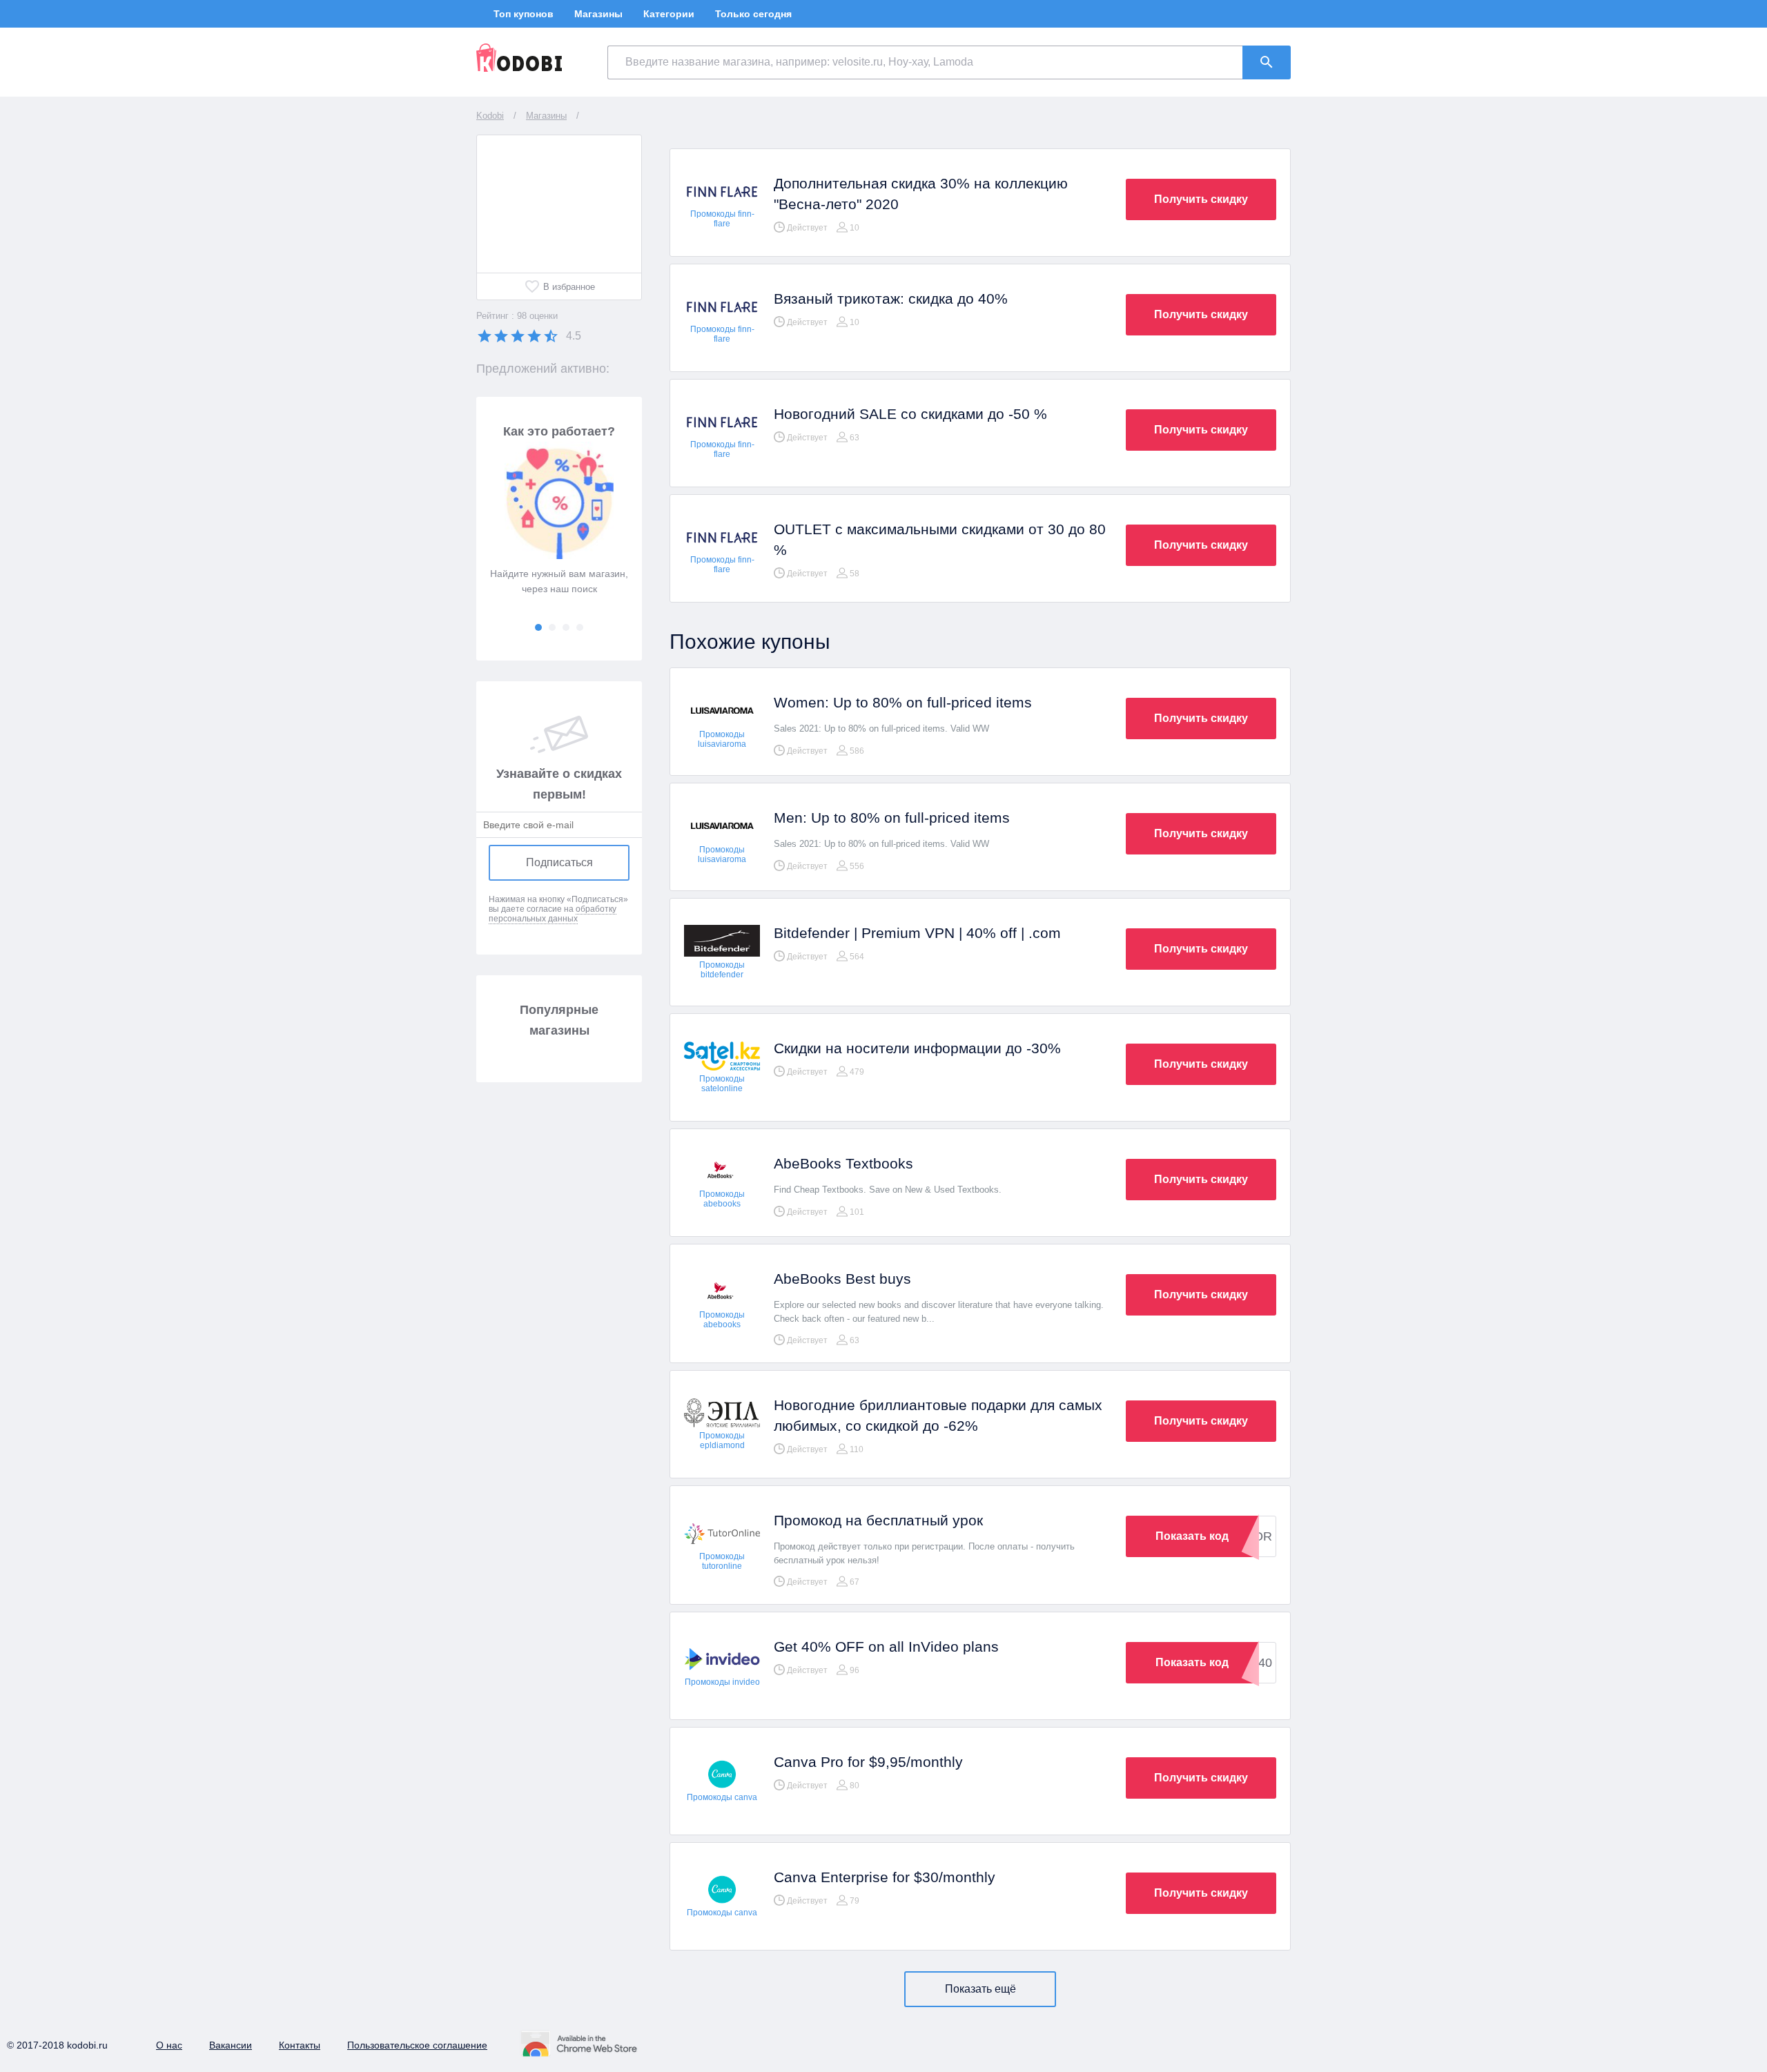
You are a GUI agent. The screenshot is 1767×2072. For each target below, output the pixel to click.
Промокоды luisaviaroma (722, 739)
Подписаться (559, 862)
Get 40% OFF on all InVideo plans (886, 1646)
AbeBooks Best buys (842, 1279)
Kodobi (490, 116)
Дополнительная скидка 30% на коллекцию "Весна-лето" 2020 (921, 194)
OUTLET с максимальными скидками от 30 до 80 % (940, 539)
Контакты (300, 2045)
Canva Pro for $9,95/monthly (868, 1762)
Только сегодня (753, 14)
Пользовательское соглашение (417, 2045)
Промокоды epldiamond (722, 1440)
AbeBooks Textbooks (843, 1163)
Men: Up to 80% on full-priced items (892, 818)
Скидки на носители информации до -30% (917, 1048)
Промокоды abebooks (722, 1199)
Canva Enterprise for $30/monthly (885, 1877)
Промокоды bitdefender (722, 970)
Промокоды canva (722, 1797)
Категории (669, 14)
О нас (169, 2045)
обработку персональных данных (553, 914)
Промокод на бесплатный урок (878, 1520)
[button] (538, 627)
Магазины (598, 14)
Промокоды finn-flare (722, 219)
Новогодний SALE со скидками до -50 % (910, 414)
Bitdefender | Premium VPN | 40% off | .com (917, 933)
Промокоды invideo (722, 1682)
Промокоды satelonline (722, 1084)
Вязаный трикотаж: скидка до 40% (891, 299)
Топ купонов (524, 14)
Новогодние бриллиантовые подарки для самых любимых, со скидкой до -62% (938, 1415)
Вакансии (231, 2045)
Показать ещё (980, 1989)
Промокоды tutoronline (722, 1561)
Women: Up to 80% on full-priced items (903, 702)
